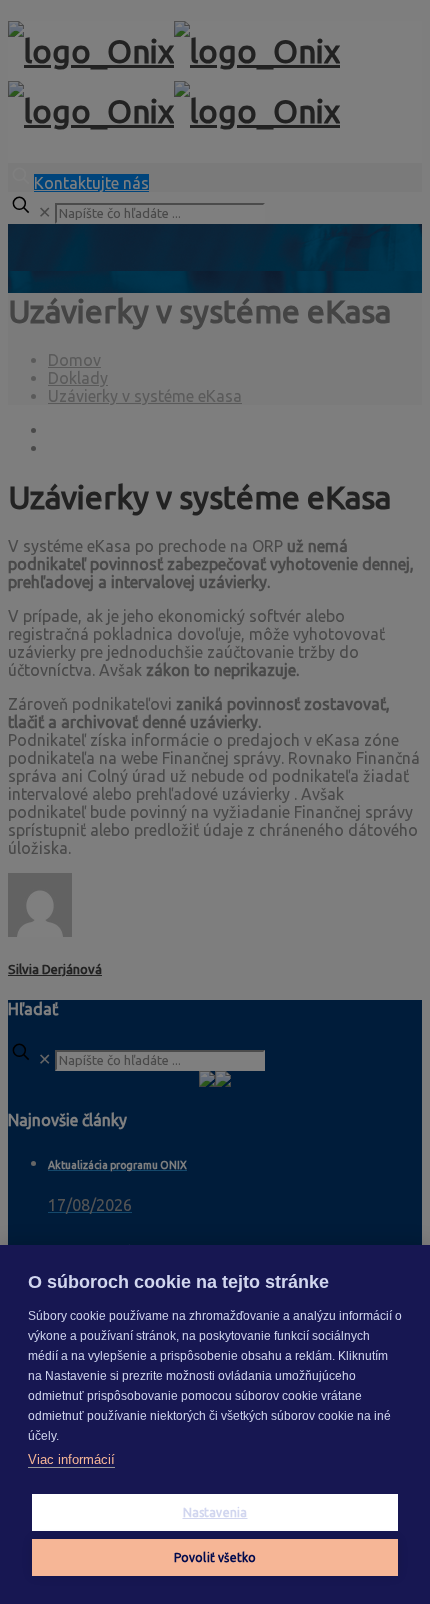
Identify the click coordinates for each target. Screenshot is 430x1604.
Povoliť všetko (215, 1557)
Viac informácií (71, 1459)
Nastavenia (215, 1512)
